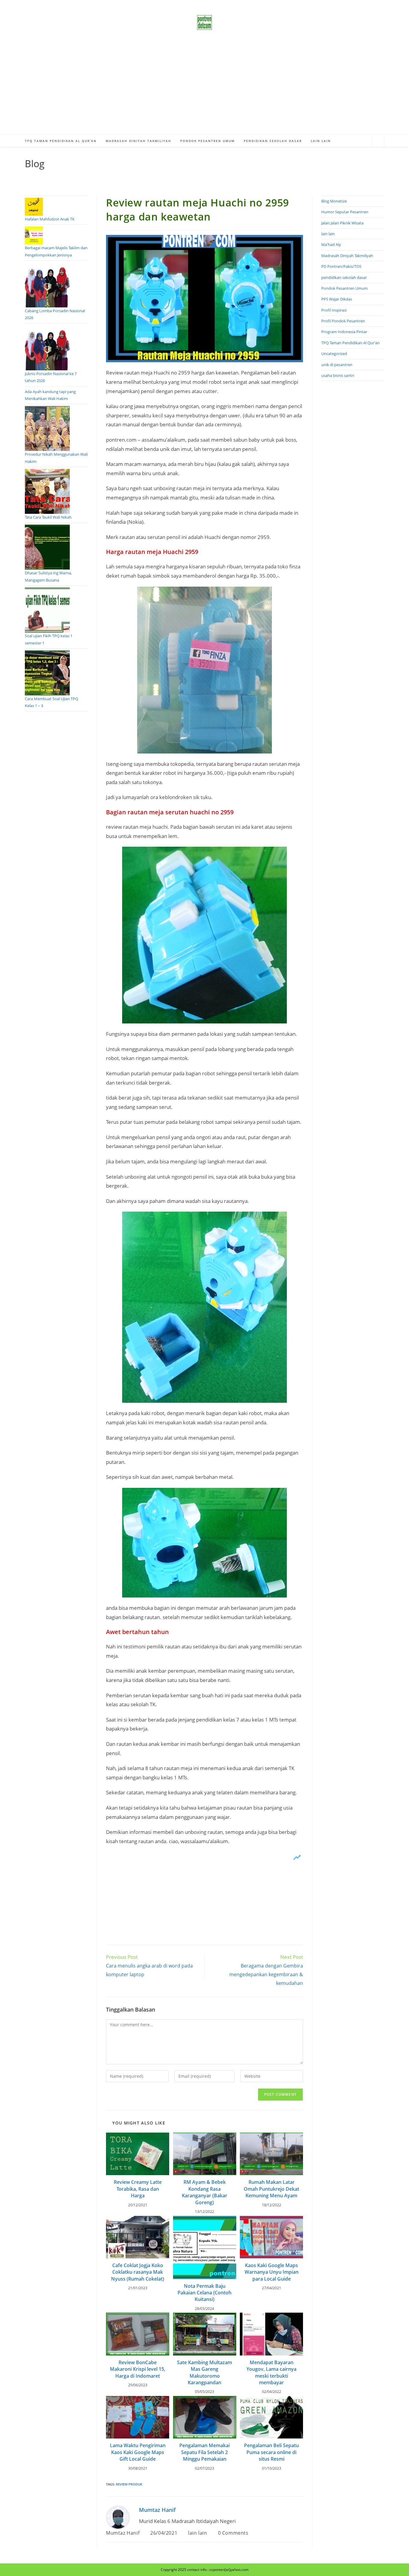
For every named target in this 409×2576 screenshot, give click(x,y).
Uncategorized (334, 354)
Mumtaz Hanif (157, 2510)
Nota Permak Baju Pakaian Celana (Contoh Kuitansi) (205, 2293)
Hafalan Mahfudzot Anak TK (50, 219)
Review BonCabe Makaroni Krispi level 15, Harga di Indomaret (138, 2369)
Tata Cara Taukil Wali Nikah (48, 517)
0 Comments (233, 2533)
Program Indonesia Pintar (344, 332)
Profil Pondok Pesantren (343, 321)
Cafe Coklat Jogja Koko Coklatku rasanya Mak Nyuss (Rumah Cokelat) (138, 2272)
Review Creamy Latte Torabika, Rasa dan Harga (138, 2189)
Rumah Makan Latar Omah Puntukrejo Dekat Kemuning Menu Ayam (271, 2189)
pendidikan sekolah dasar (344, 277)
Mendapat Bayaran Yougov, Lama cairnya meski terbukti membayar (271, 2372)
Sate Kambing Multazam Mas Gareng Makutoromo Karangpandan (205, 2372)
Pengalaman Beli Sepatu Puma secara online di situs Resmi (271, 2452)
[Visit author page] (118, 2517)
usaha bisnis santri (338, 375)
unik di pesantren (337, 365)
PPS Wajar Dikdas (337, 299)
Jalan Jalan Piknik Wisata (342, 223)
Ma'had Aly (331, 244)
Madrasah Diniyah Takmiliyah (347, 256)
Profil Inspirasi (334, 310)
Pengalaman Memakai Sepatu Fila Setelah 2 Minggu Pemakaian (205, 2452)
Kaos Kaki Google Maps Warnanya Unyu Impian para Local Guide (272, 2272)
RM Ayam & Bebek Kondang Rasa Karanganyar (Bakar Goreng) (205, 2192)
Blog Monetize (334, 201)
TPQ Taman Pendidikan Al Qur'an (350, 343)
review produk (129, 2484)
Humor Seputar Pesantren (345, 212)
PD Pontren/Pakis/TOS (341, 266)
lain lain (197, 2533)
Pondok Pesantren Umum (344, 288)
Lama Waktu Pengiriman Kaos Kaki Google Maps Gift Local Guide (138, 2452)
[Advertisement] (205, 90)
